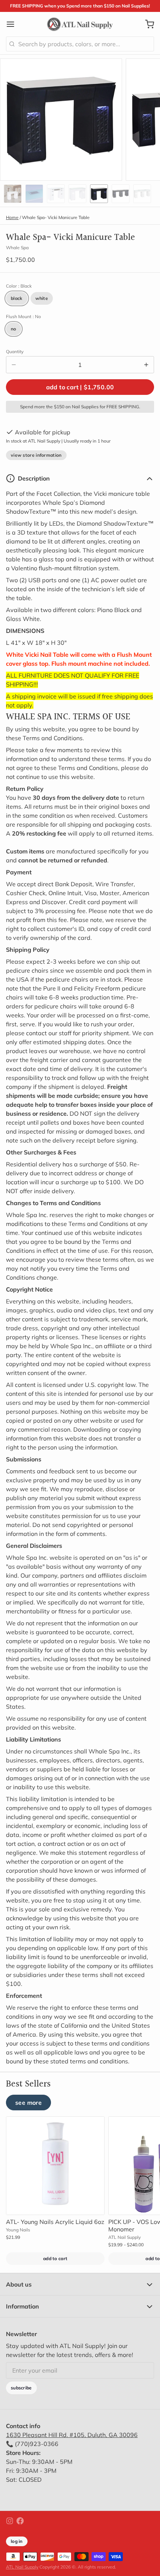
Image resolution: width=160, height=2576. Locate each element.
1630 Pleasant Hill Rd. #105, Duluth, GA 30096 (72, 2435)
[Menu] (13, 24)
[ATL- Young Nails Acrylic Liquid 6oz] (55, 2166)
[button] (80, 387)
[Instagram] (10, 2521)
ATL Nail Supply (22, 2567)
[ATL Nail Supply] (80, 24)
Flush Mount (23, 316)
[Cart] (147, 24)
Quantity (15, 351)
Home (12, 217)
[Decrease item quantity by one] (14, 365)
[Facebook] (20, 2521)
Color (19, 286)
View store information (36, 455)
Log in (17, 2541)
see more (28, 2103)
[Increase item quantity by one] (146, 365)
